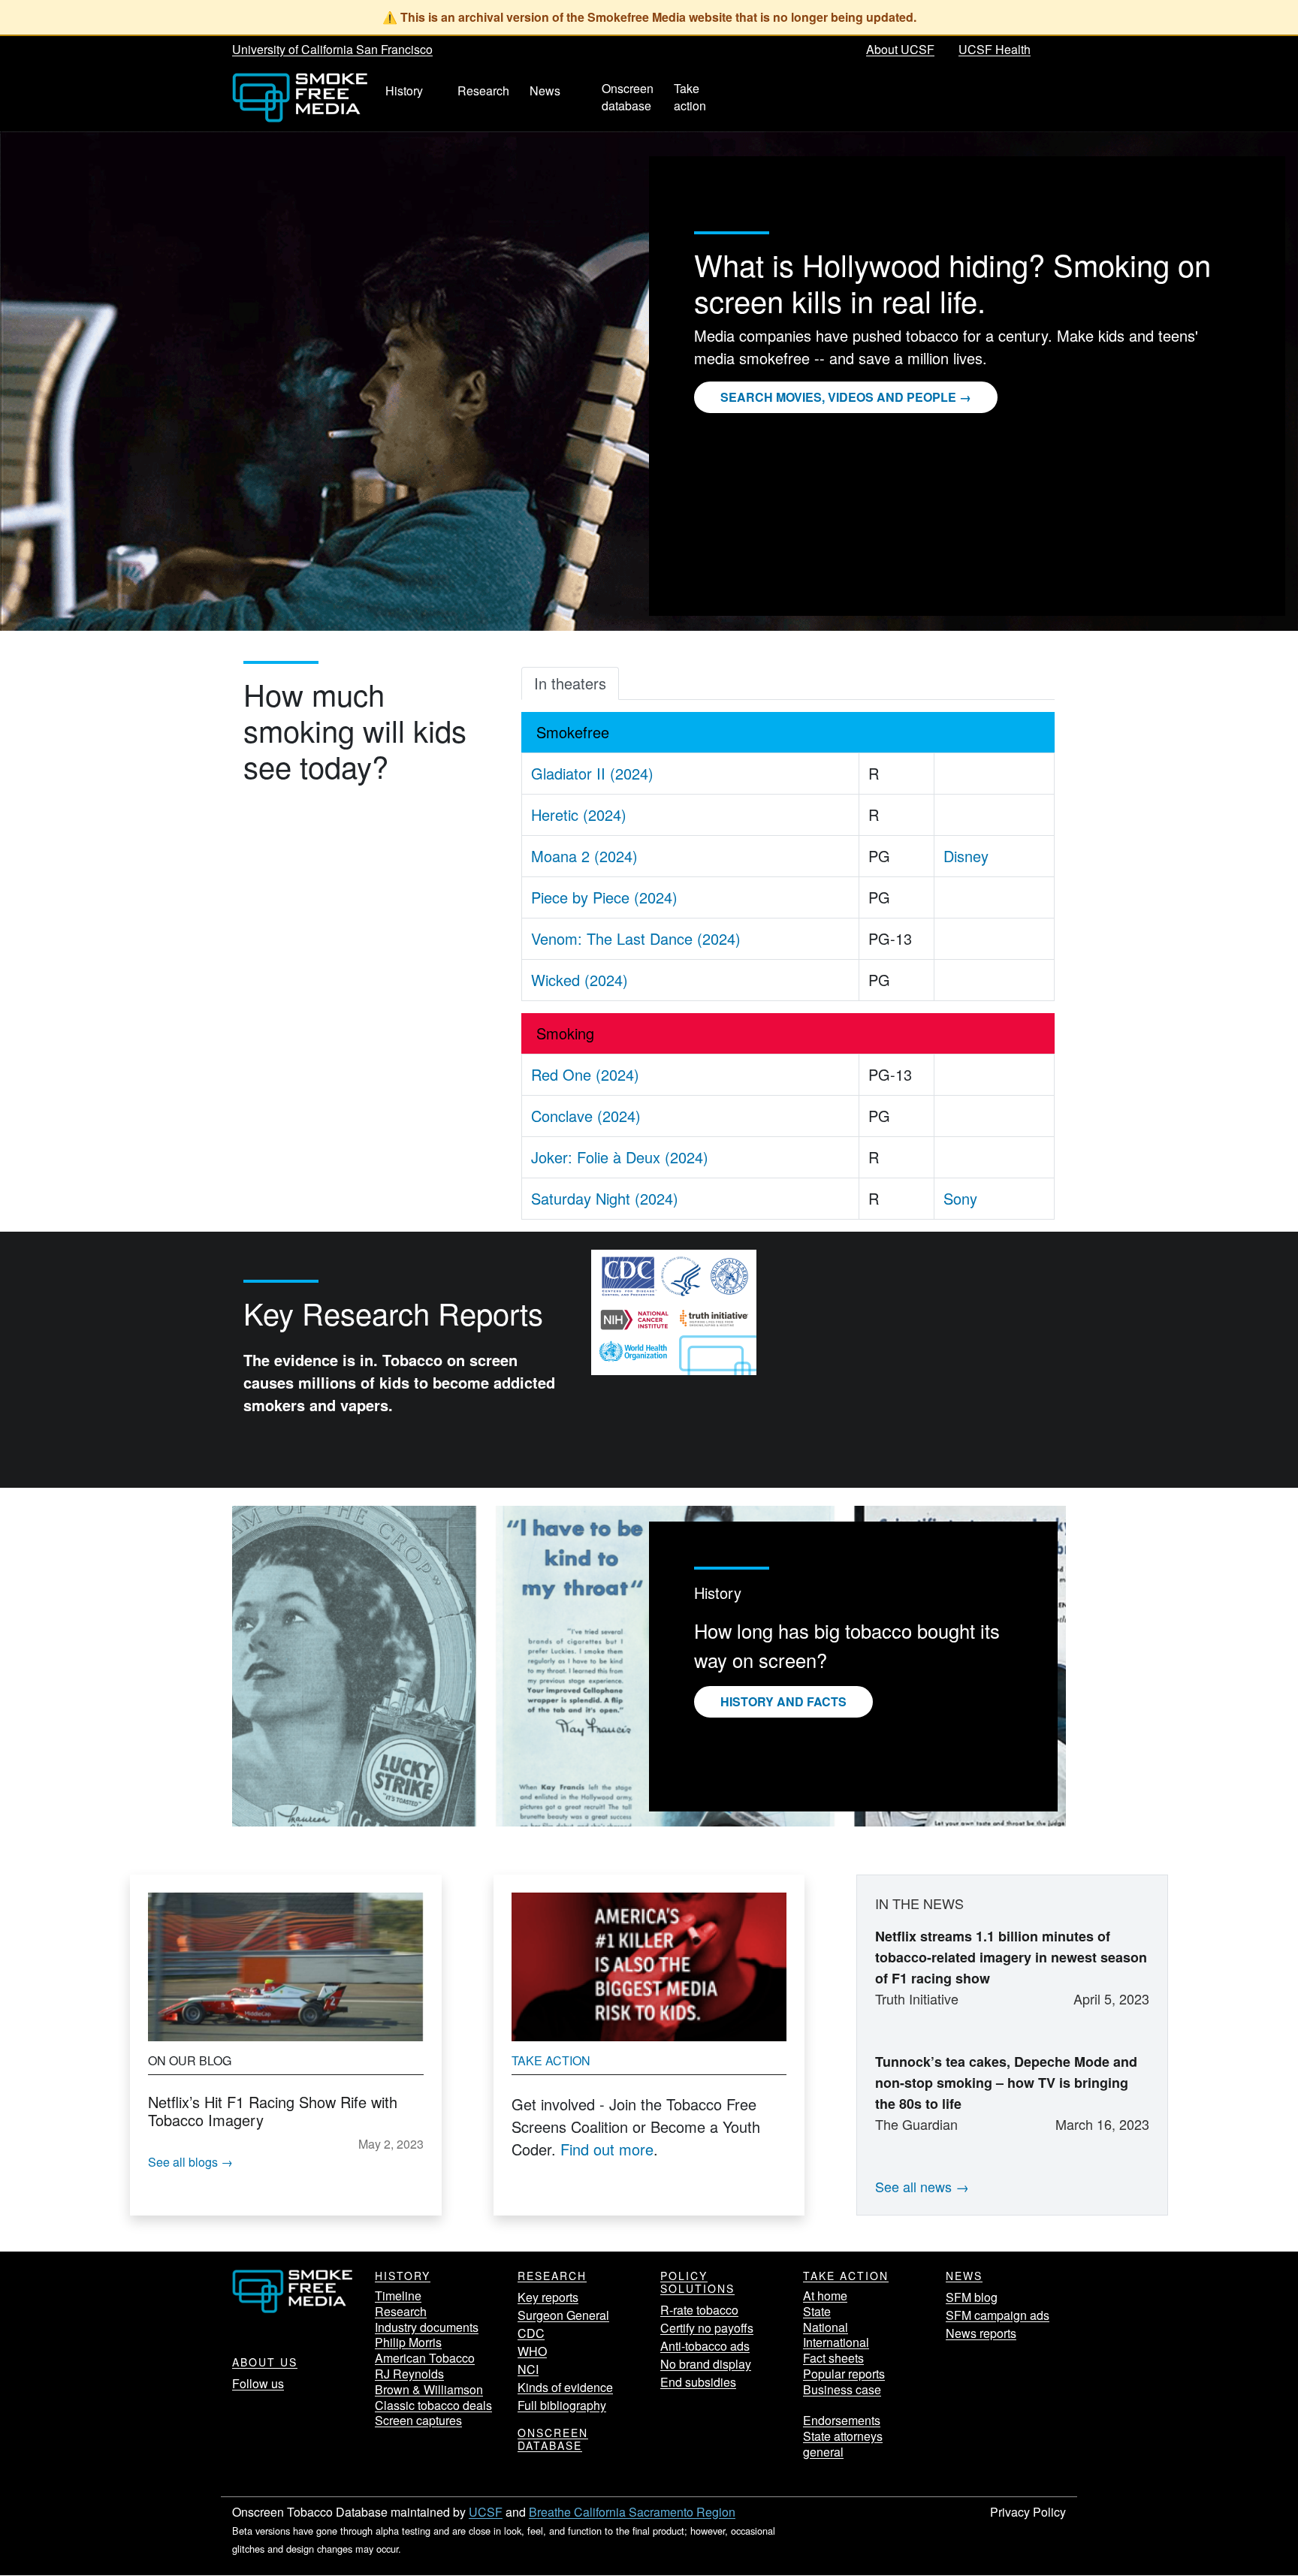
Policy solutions (697, 2282)
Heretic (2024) (579, 814)
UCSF (486, 2512)
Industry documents (427, 2327)
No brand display (706, 2364)
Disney (966, 856)
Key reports (548, 2297)
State (817, 2311)
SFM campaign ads (998, 2315)
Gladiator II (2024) (592, 773)
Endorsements (842, 2420)
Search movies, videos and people (838, 397)
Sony (960, 1198)
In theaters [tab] (570, 683)
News (964, 2276)
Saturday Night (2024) (605, 1198)
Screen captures (418, 2420)
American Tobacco (425, 2358)
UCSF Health (995, 49)
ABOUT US (265, 2362)
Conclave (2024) (586, 1116)
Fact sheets (833, 2358)
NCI (528, 2369)
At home (825, 2295)
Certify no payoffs (707, 2328)
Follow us (258, 2383)
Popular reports (844, 2374)
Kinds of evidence (565, 2387)
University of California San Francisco (332, 49)
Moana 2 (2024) (584, 856)
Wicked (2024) (580, 980)
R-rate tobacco (699, 2310)
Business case (842, 2389)
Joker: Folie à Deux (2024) (620, 1157)
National (826, 2327)
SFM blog (972, 2297)
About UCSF (900, 49)
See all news (913, 2186)
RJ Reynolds (409, 2374)
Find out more (607, 2149)
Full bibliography (562, 2405)
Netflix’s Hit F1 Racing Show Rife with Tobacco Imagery (273, 2111)
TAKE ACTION (846, 2276)
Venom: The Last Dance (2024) (636, 938)
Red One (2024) (585, 1074)
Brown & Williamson (429, 2389)
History (403, 2276)
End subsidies (698, 2382)
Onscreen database (553, 2439)
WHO (532, 2351)
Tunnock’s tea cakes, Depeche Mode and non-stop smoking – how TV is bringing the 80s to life (1006, 2083)
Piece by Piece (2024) (604, 897)
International (836, 2342)
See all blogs (183, 2162)
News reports (981, 2333)
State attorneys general (843, 2444)
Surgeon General (563, 2315)
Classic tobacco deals (433, 2405)
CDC (531, 2333)
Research (401, 2311)
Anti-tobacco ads (705, 2346)
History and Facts (783, 1701)
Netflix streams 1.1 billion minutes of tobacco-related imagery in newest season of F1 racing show (1011, 1957)
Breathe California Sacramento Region (632, 2512)
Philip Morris (408, 2342)
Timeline (398, 2295)
